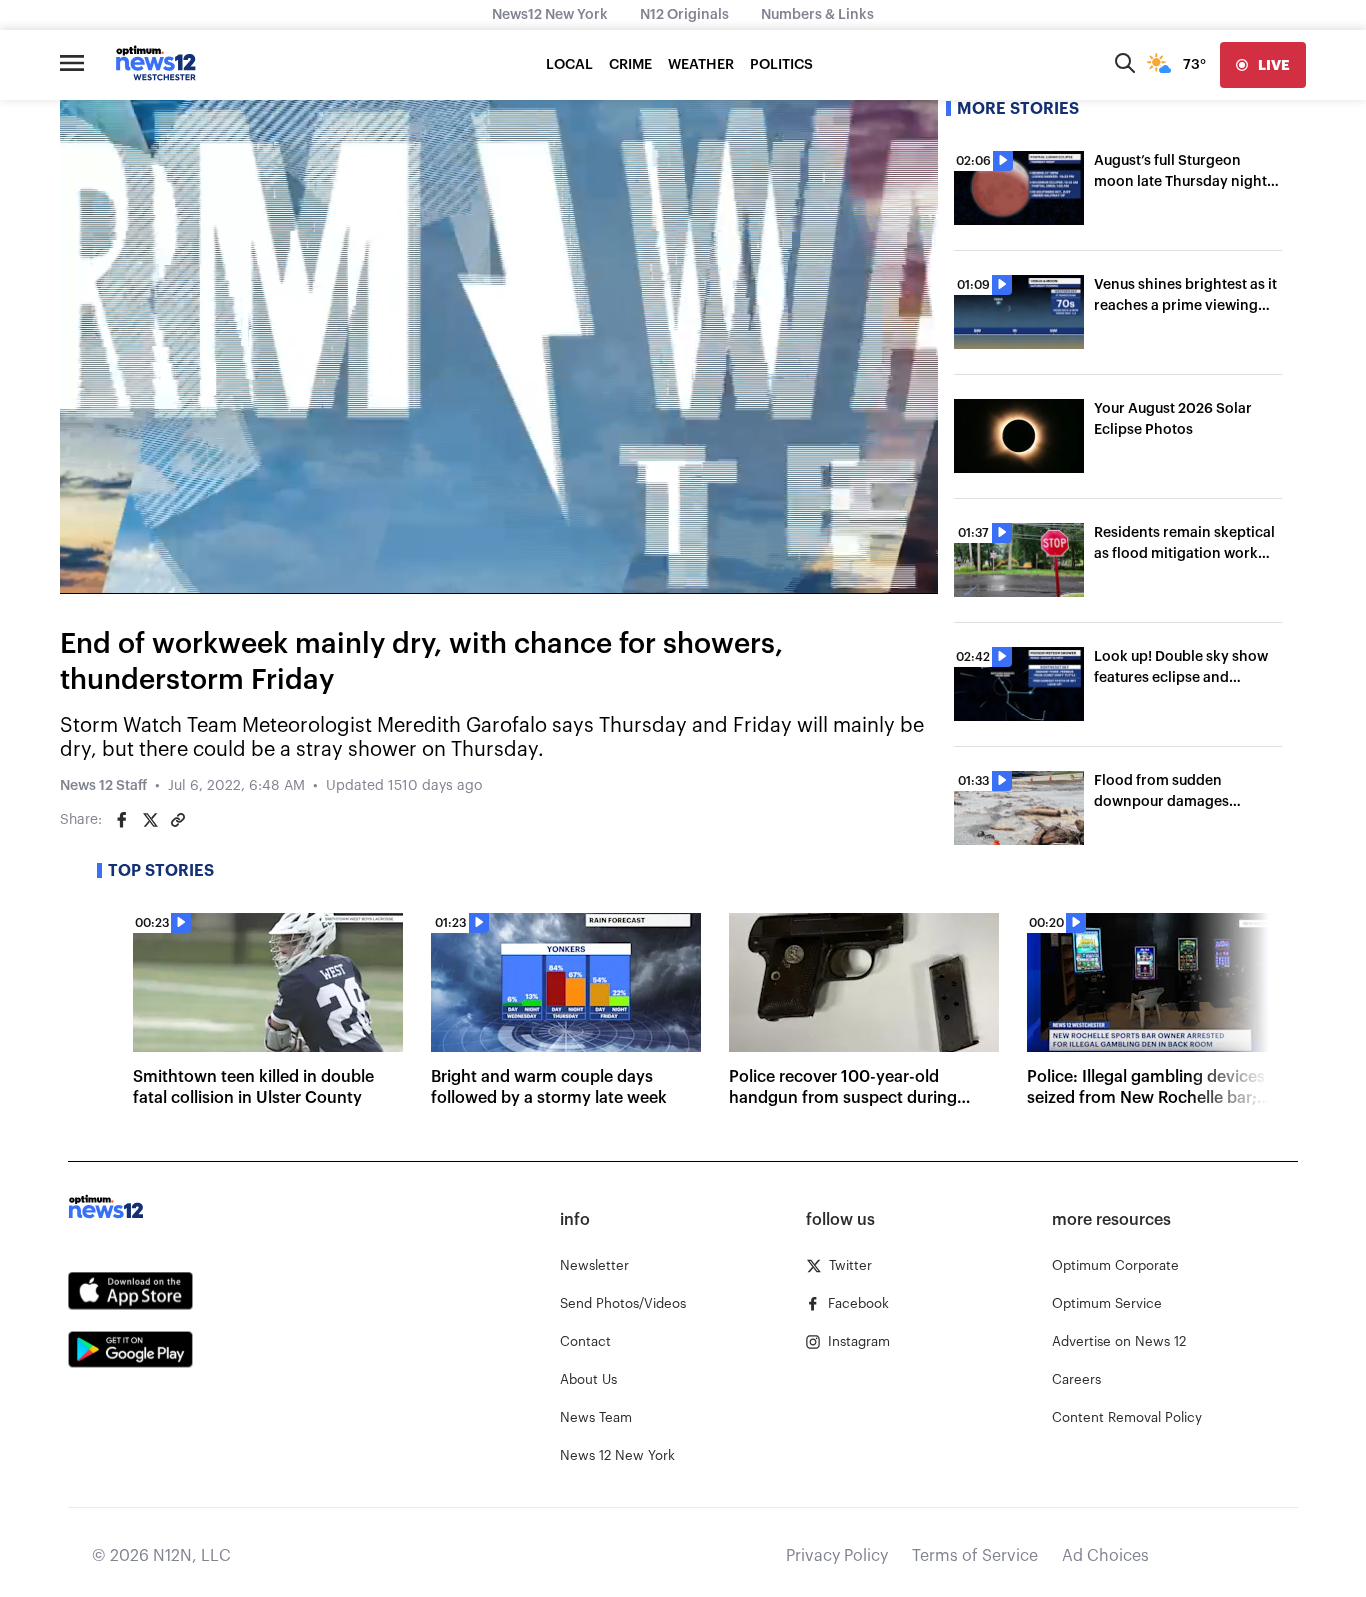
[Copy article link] (178, 820)
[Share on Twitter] (150, 820)
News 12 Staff (103, 786)
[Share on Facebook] (122, 820)
